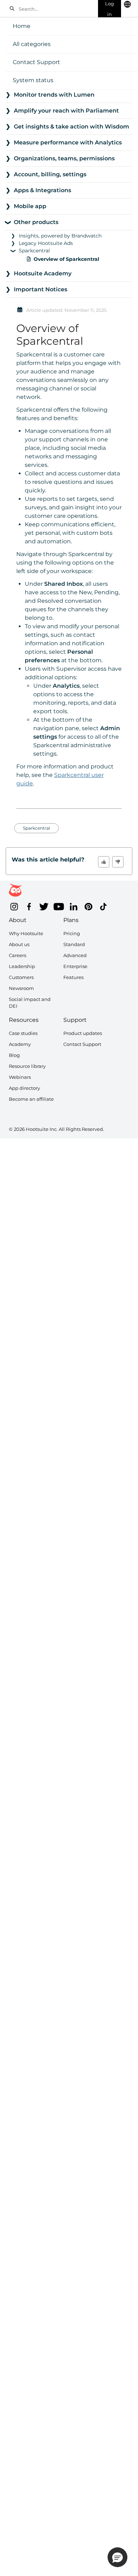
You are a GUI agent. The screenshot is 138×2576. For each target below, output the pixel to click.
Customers (21, 977)
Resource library (27, 1066)
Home (22, 26)
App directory (24, 1088)
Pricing (72, 933)
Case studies (23, 1033)
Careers (18, 955)
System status (33, 80)
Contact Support (36, 62)
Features (73, 977)
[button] (104, 862)
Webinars (20, 1077)
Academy (20, 1044)
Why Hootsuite (26, 933)
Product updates (83, 1033)
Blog (14, 1055)
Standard (74, 944)
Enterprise (75, 966)
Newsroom (21, 988)
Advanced (75, 955)
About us (19, 944)
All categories (32, 44)
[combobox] (56, 8)
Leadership (22, 966)
